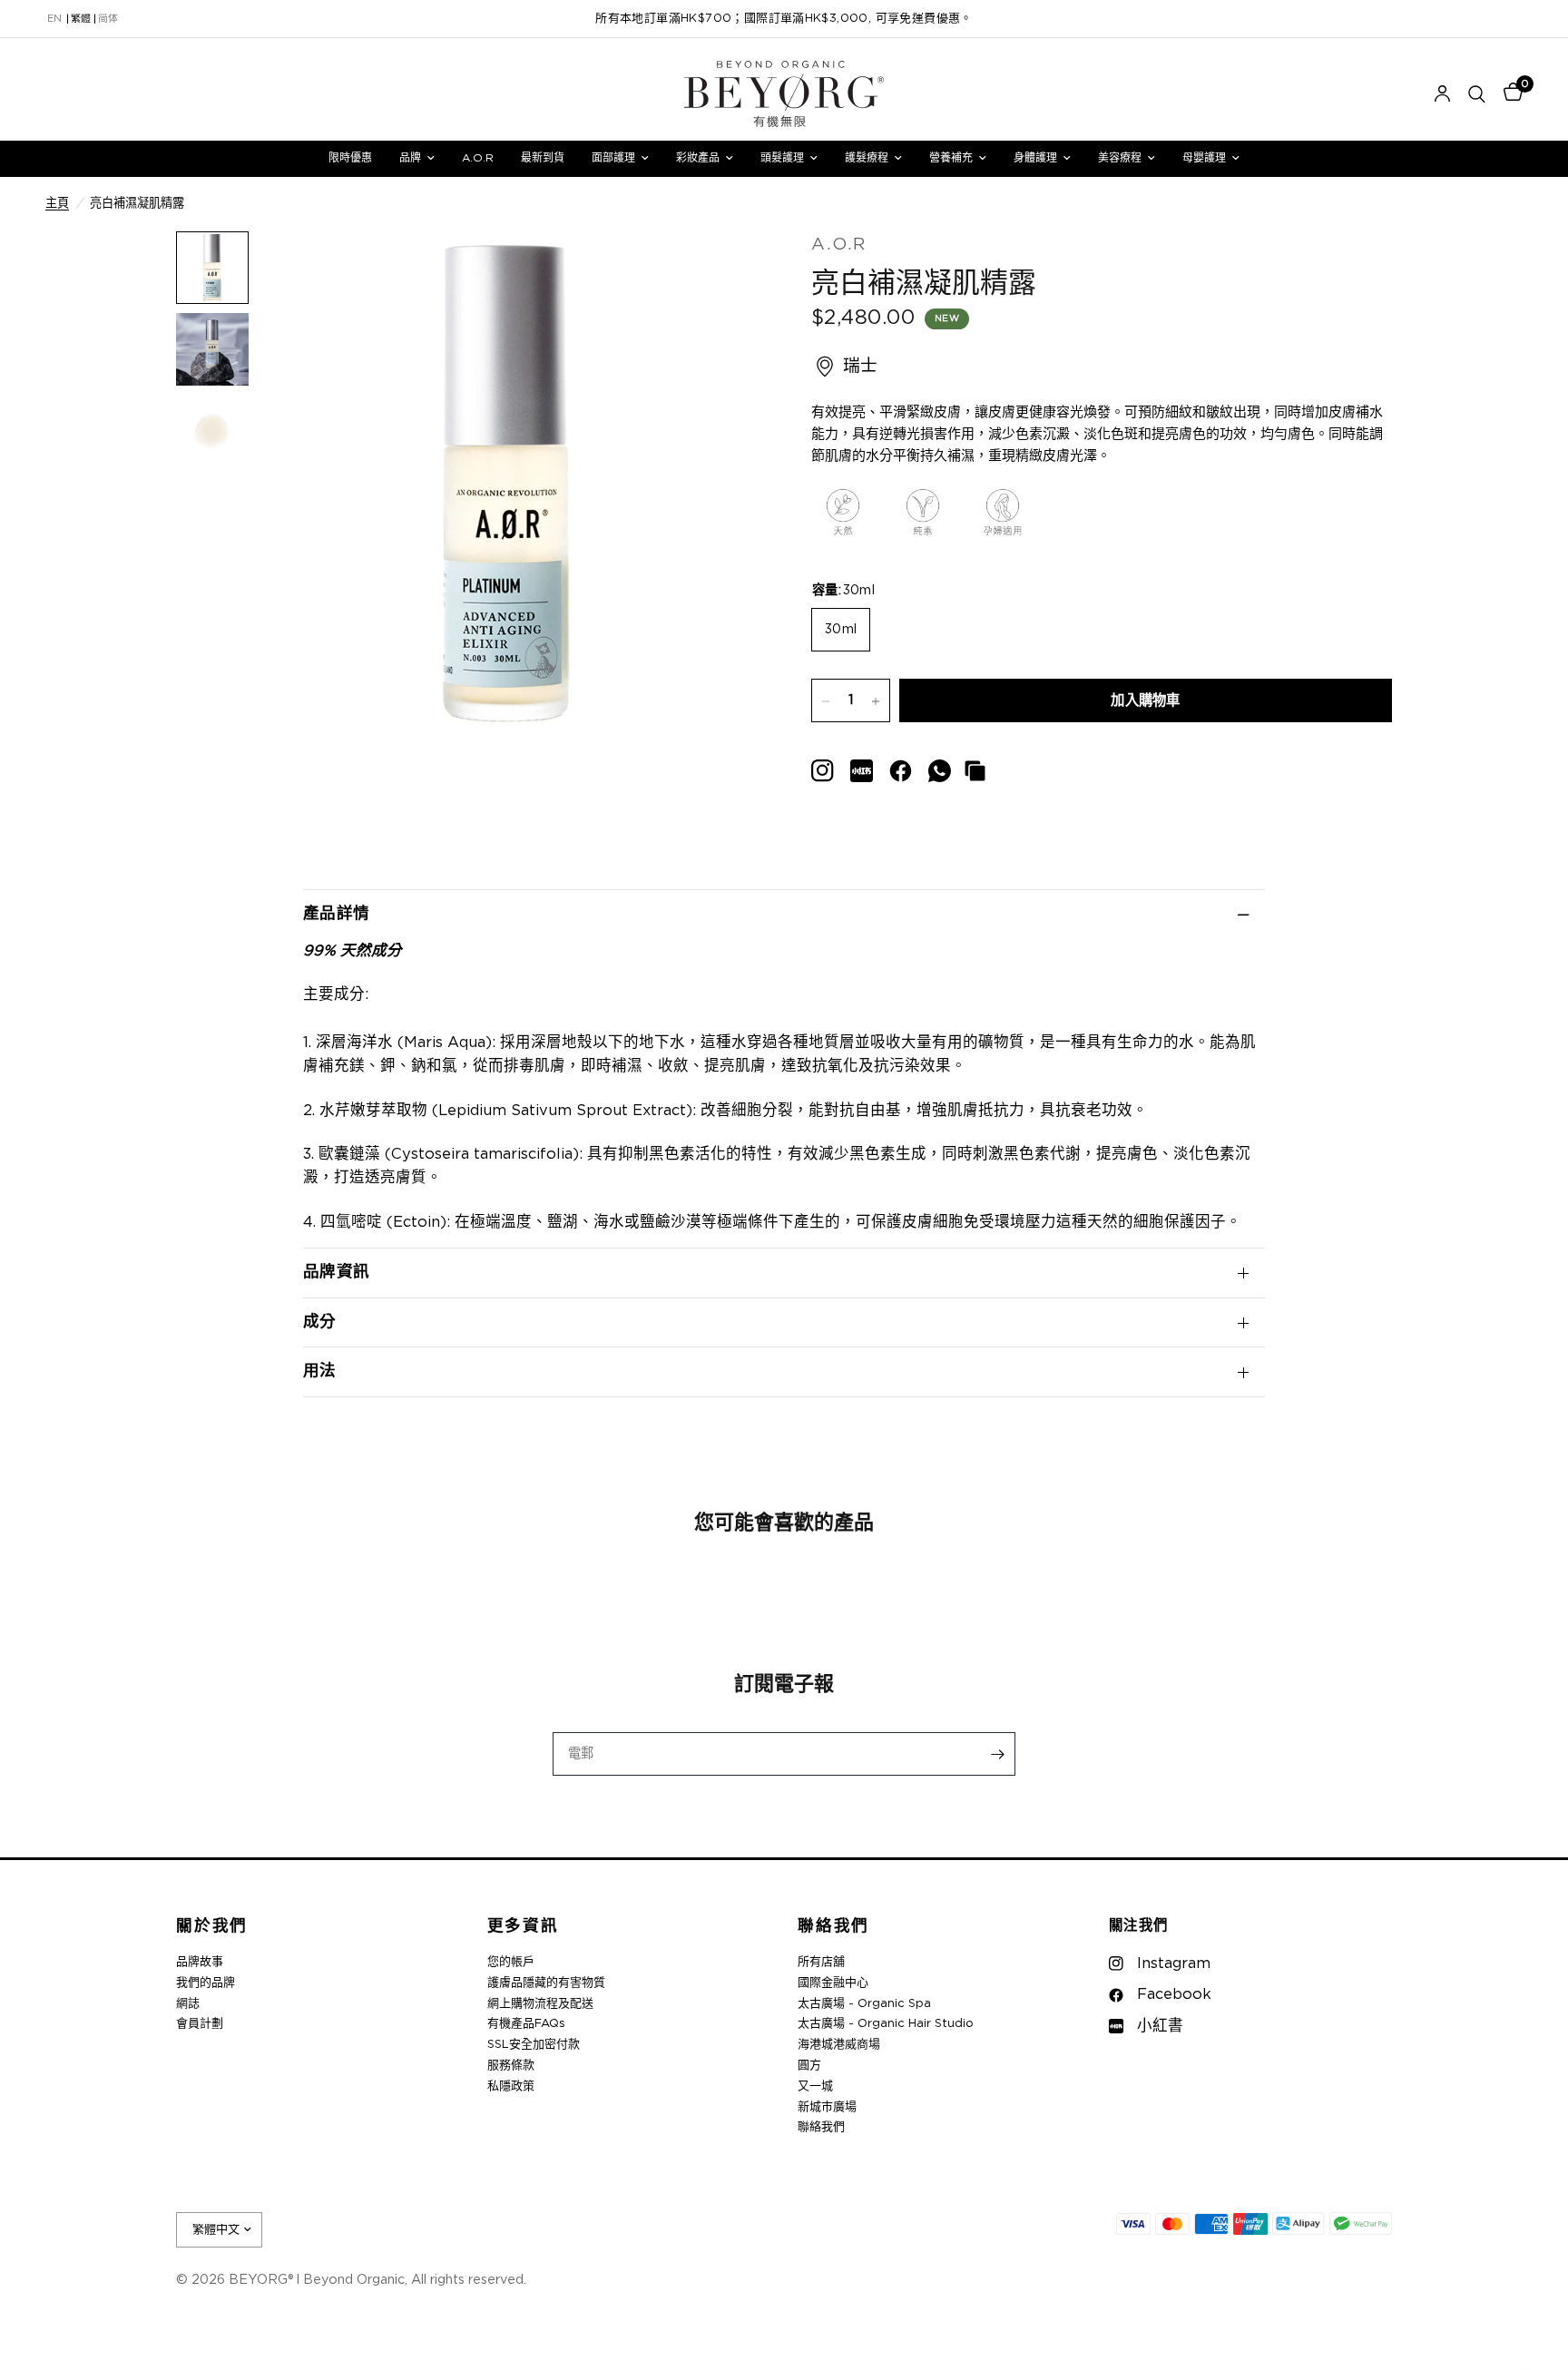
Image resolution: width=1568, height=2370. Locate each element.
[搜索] (1477, 94)
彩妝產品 (698, 158)
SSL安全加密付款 (534, 2045)
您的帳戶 (511, 1962)
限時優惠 (350, 158)
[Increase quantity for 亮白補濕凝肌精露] (876, 701)
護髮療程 (867, 158)
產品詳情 (336, 914)
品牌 (410, 158)
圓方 (809, 2066)
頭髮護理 (782, 158)
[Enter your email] (997, 1754)
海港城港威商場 (839, 2045)
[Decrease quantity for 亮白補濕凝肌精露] (826, 701)
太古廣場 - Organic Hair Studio (886, 2024)
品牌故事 (200, 1962)
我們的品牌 (206, 1983)
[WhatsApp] (940, 771)
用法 (320, 1371)
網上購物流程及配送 (540, 2004)
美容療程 (1120, 158)
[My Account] (1442, 94)
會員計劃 (200, 2024)
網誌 (188, 2004)
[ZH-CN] (108, 19)
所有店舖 (821, 1962)
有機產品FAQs (526, 2024)
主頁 (57, 203)
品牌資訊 (336, 1272)
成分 (320, 1322)
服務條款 (511, 2066)
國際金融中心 (833, 1983)
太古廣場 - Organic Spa (864, 2004)
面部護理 (613, 158)
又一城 (815, 2086)
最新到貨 (543, 158)
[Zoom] (719, 269)
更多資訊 (523, 1927)
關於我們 (212, 1927)
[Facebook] (901, 771)
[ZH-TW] (81, 19)
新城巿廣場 (827, 2107)
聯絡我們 (833, 1927)
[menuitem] (350, 158)
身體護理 (1035, 158)
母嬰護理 (1204, 158)
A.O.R (478, 158)
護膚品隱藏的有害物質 (546, 1983)
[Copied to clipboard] (975, 771)
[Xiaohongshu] (823, 771)
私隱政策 (511, 2086)
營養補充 (951, 158)
